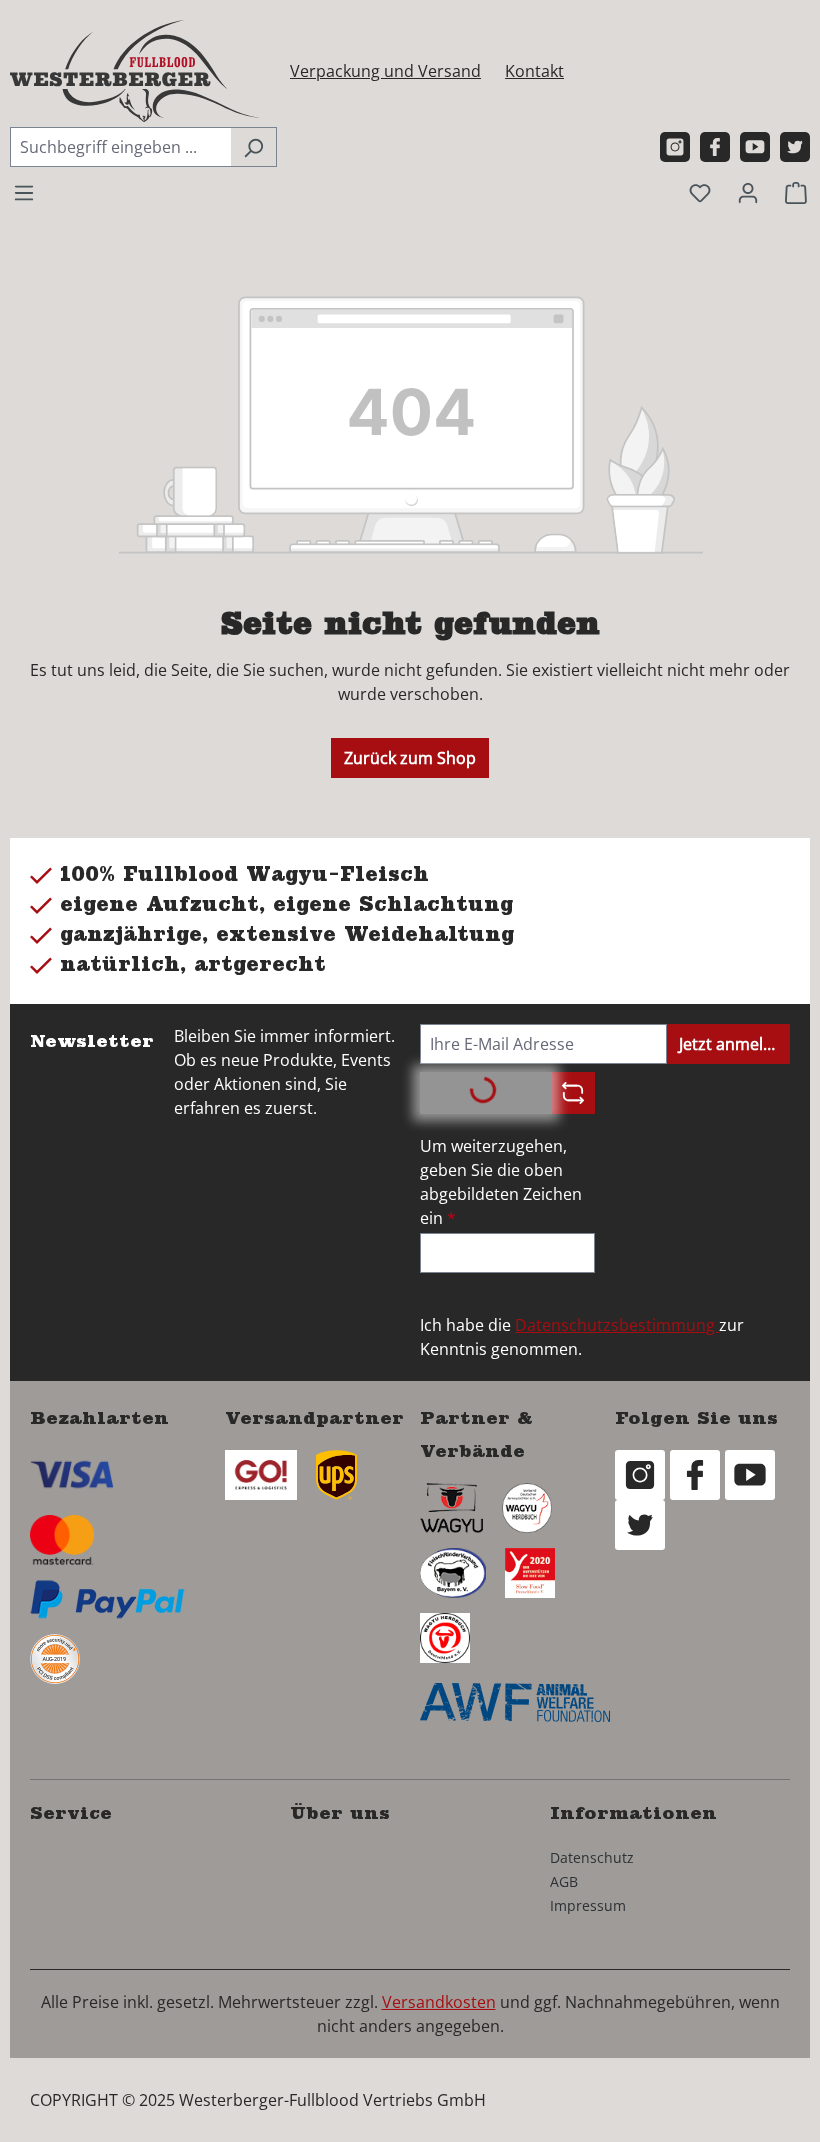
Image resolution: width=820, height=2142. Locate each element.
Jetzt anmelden (734, 1044)
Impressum (588, 1905)
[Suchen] (253, 147)
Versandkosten (439, 2002)
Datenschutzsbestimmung (617, 1325)
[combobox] (120, 147)
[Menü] (24, 192)
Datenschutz (592, 1857)
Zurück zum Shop (410, 758)
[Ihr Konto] (748, 192)
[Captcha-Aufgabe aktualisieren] (573, 1093)
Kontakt (534, 71)
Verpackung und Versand (385, 71)
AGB (564, 1881)
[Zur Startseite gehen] (135, 71)
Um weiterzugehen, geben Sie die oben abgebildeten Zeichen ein (501, 1182)
